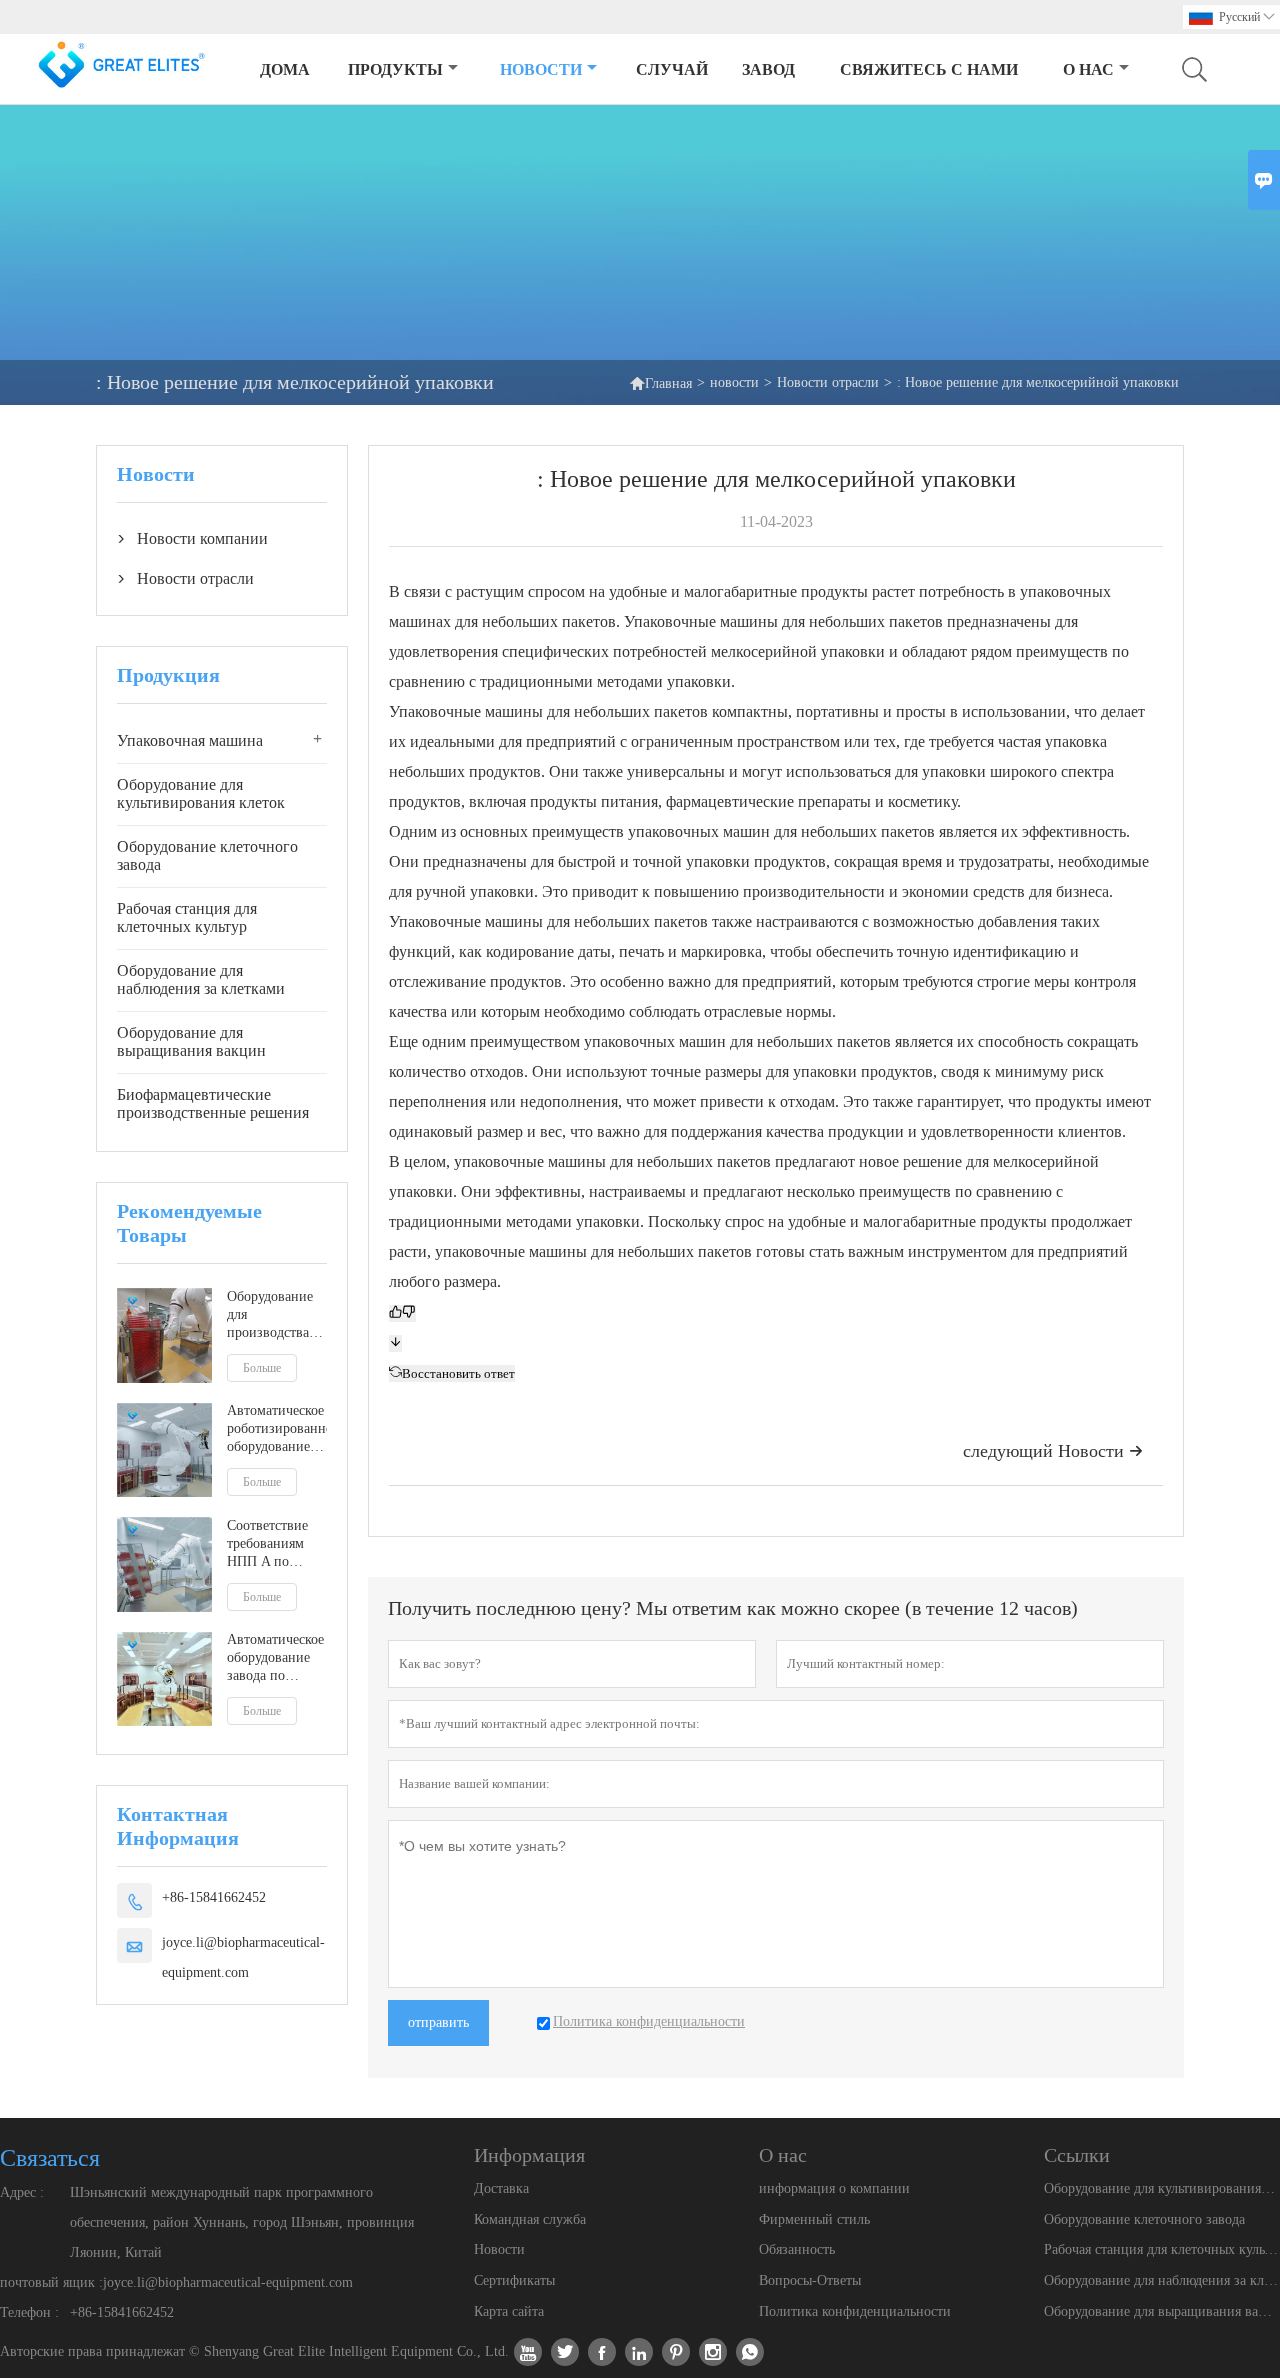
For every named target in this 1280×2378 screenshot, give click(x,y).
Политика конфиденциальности (855, 2311)
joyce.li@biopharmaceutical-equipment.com (243, 1957)
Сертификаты (514, 2280)
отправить (438, 2022)
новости (541, 69)
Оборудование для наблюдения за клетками (201, 979)
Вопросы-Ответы (810, 2280)
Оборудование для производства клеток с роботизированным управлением (277, 1315)
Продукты (395, 69)
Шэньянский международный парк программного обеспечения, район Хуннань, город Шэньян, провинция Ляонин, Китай (242, 2222)
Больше (262, 1368)
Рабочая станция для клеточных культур (187, 917)
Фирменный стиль (814, 2219)
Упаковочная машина (190, 740)
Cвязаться (50, 2158)
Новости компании (202, 538)
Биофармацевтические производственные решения (213, 1103)
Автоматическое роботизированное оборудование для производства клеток (277, 1430)
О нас (1088, 69)
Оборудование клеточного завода (207, 855)
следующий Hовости (1053, 1451)
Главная (660, 382)
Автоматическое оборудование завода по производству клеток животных (275, 1659)
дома (285, 69)
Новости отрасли (828, 382)
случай (672, 69)
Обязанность (797, 2249)
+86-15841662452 (214, 1897)
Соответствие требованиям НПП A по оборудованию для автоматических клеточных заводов (275, 1544)
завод (768, 69)
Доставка (501, 2188)
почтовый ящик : (51, 2282)
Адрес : (22, 2192)
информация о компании (834, 2188)
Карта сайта (509, 2311)
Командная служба (530, 2219)
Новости (499, 2249)
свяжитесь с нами (929, 69)
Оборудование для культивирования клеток (201, 793)
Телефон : (29, 2312)
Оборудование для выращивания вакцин (191, 1041)
